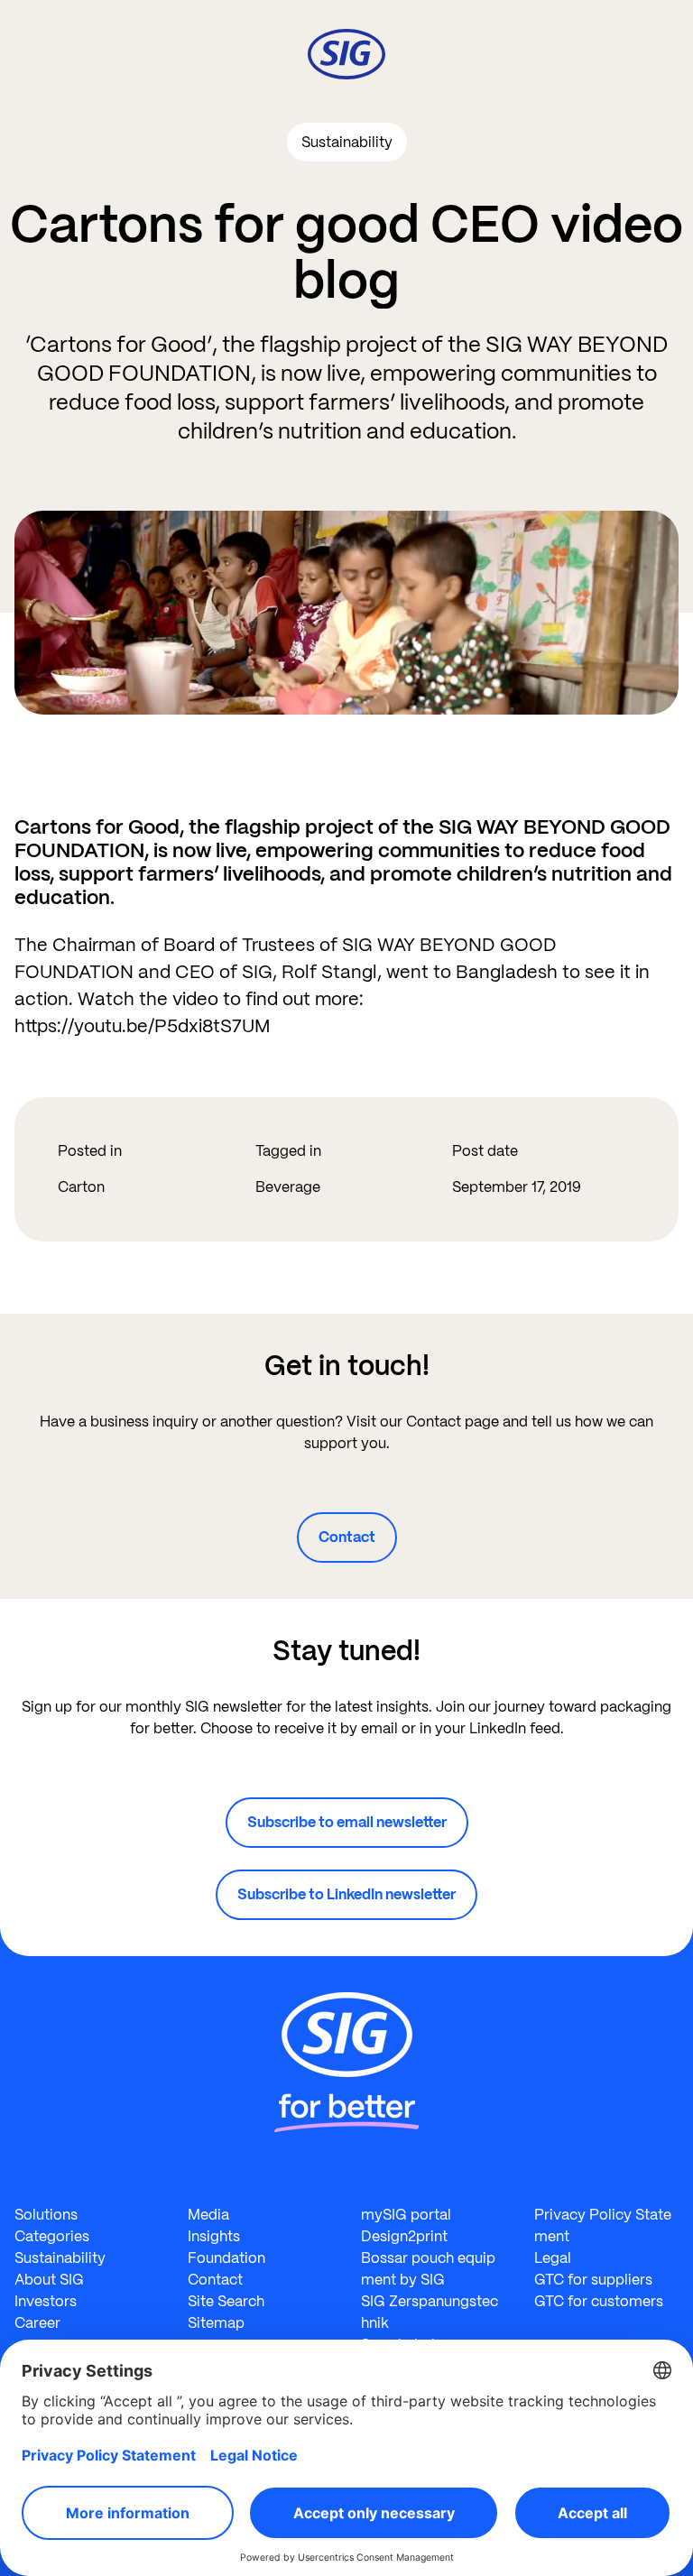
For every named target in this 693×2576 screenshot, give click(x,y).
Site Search (226, 2301)
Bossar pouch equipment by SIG (428, 2269)
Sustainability (60, 2258)
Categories (52, 2236)
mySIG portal (406, 2215)
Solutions (46, 2215)
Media (208, 2215)
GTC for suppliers (593, 2280)
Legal (553, 2258)
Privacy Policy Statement (603, 2225)
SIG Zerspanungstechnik (430, 2312)
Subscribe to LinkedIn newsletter (346, 1894)
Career (37, 2323)
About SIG (49, 2280)
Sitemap (216, 2323)
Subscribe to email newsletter (347, 1822)
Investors (46, 2301)
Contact (347, 1537)
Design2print (404, 2236)
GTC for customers (599, 2301)
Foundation (226, 2258)
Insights (214, 2236)
